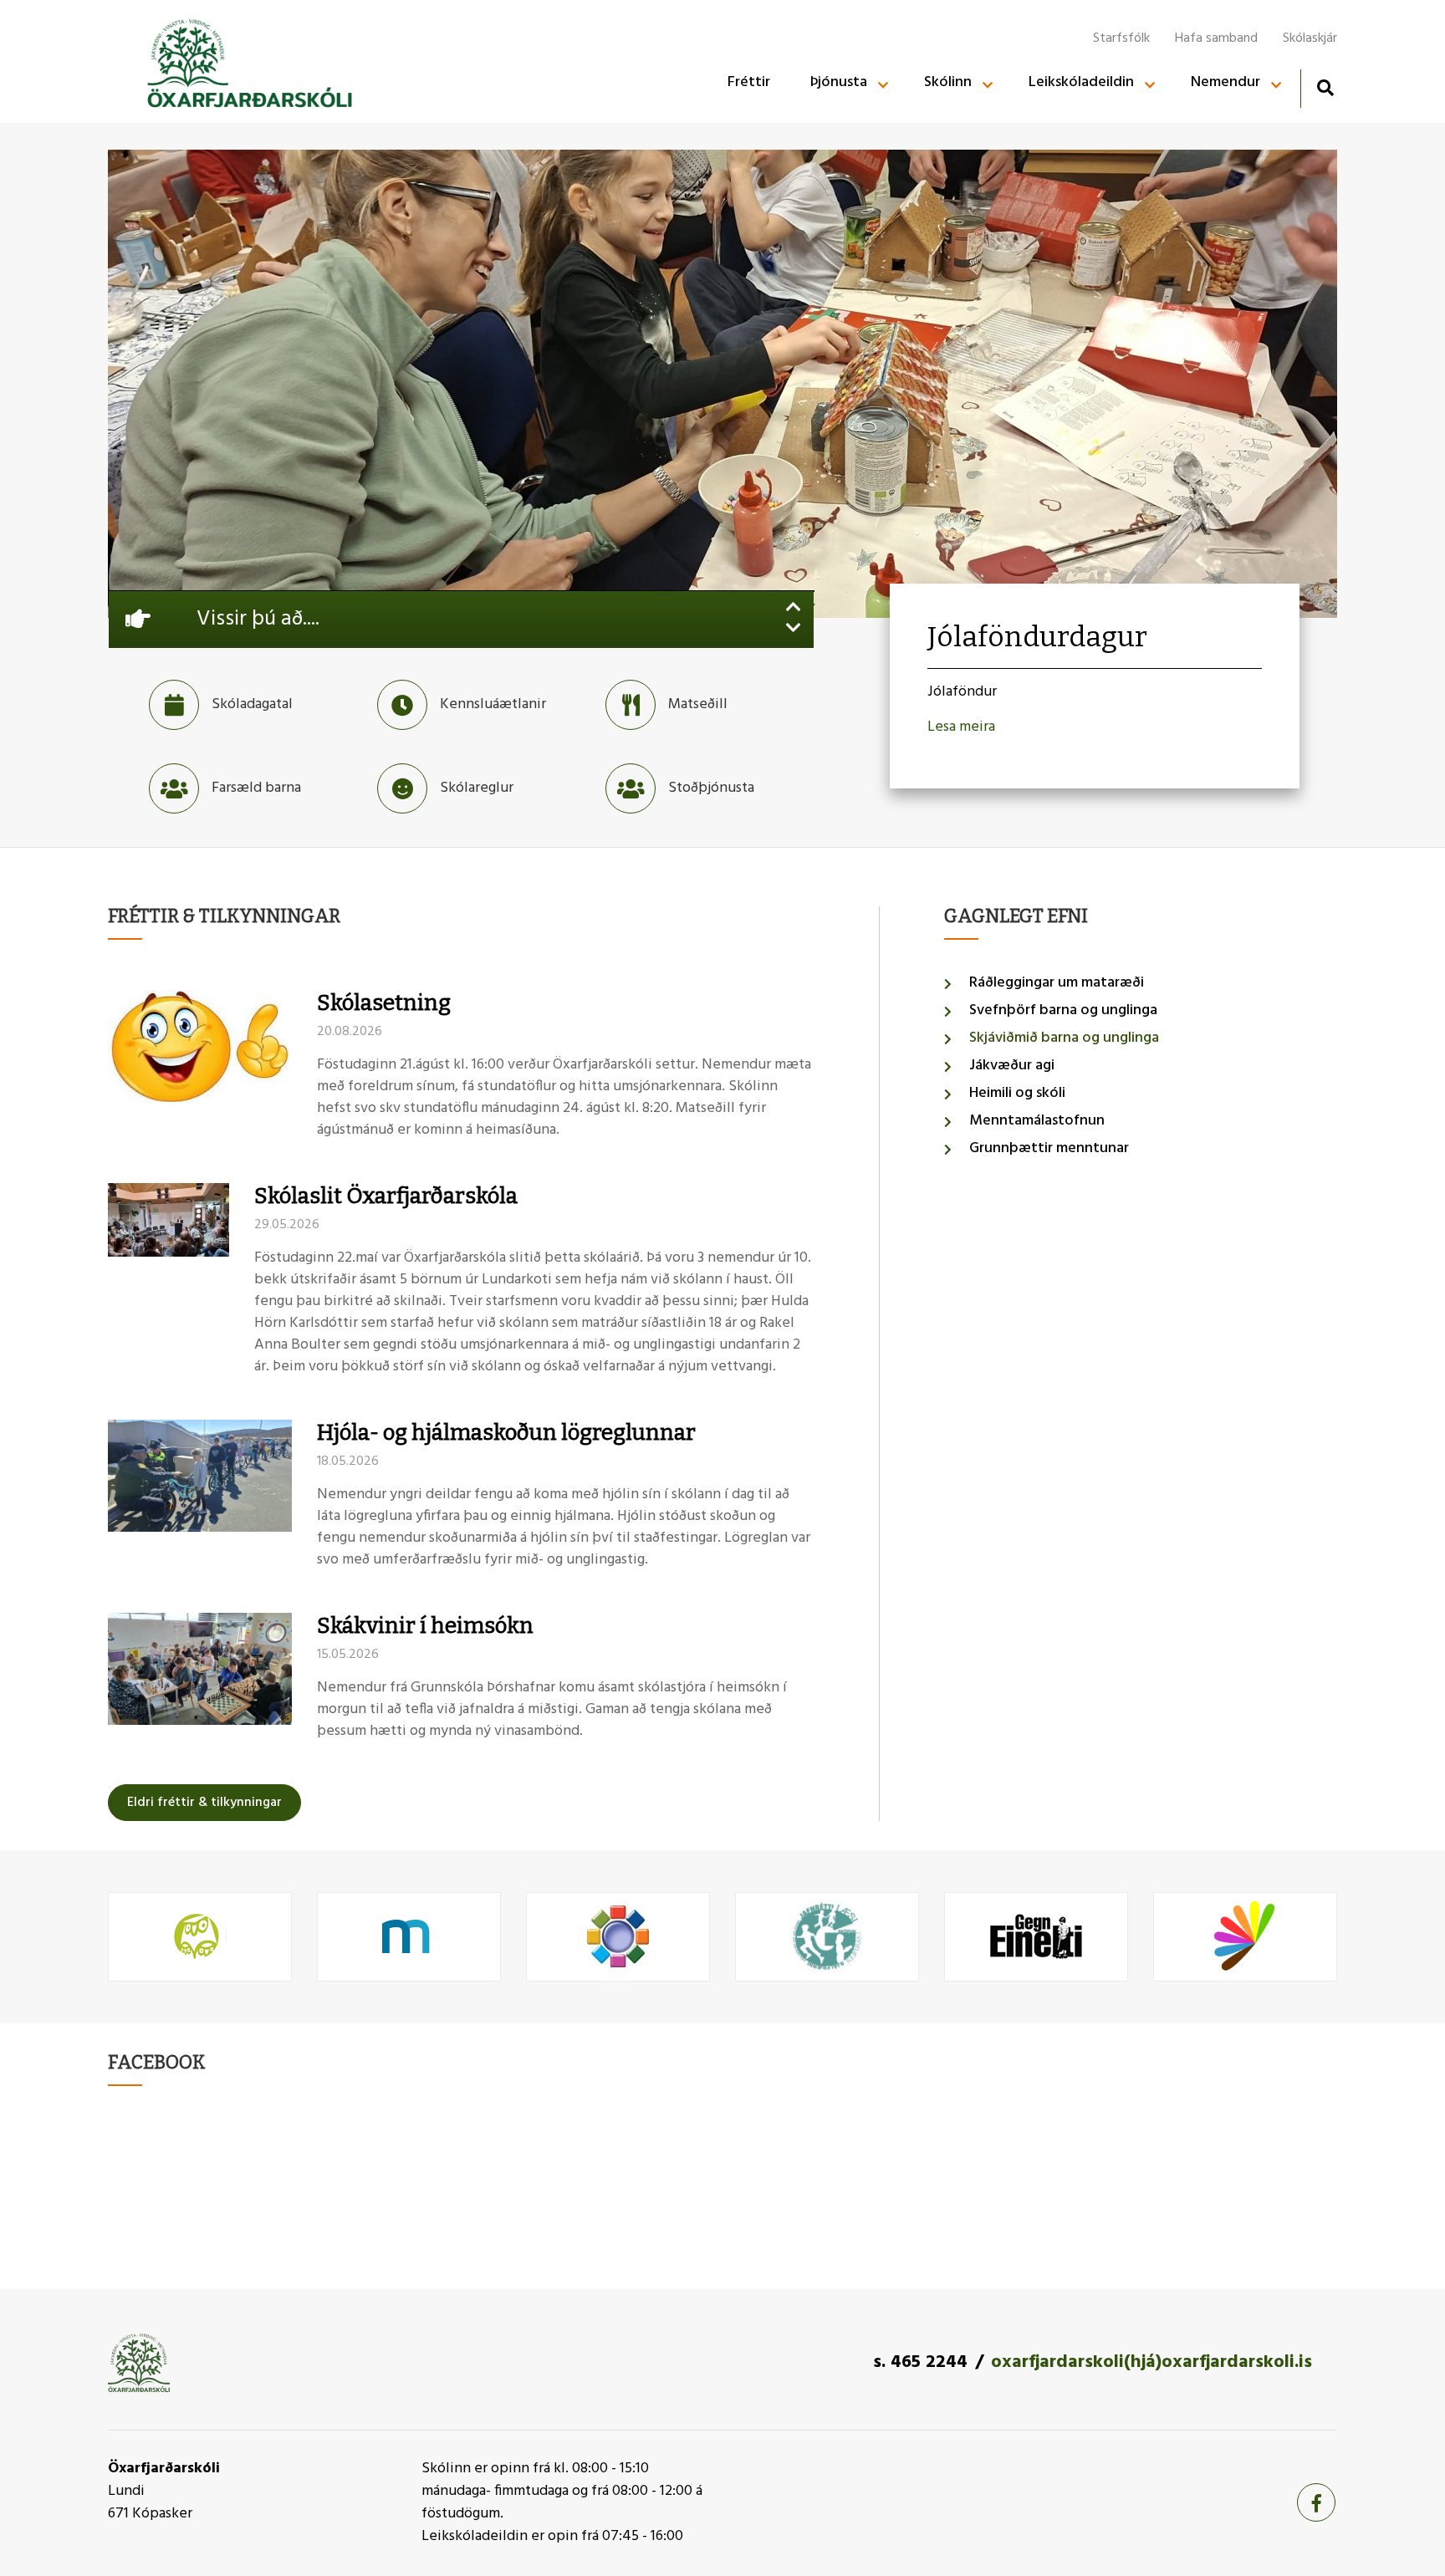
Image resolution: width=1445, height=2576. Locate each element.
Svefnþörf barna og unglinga (1063, 1010)
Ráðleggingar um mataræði (1057, 983)
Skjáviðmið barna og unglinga (1064, 1038)
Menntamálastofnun (1037, 1121)
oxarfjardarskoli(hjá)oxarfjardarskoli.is (1151, 2362)
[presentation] (794, 609)
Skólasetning (384, 1003)
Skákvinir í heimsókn (425, 1626)
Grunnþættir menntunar (1049, 1148)
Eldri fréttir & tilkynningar (204, 1803)
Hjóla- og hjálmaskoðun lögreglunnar (506, 1433)
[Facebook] (1316, 2502)
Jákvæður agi (1012, 1066)
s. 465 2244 (920, 2362)
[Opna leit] (1325, 87)
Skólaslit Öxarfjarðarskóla (386, 1196)
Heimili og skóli (1017, 1093)
